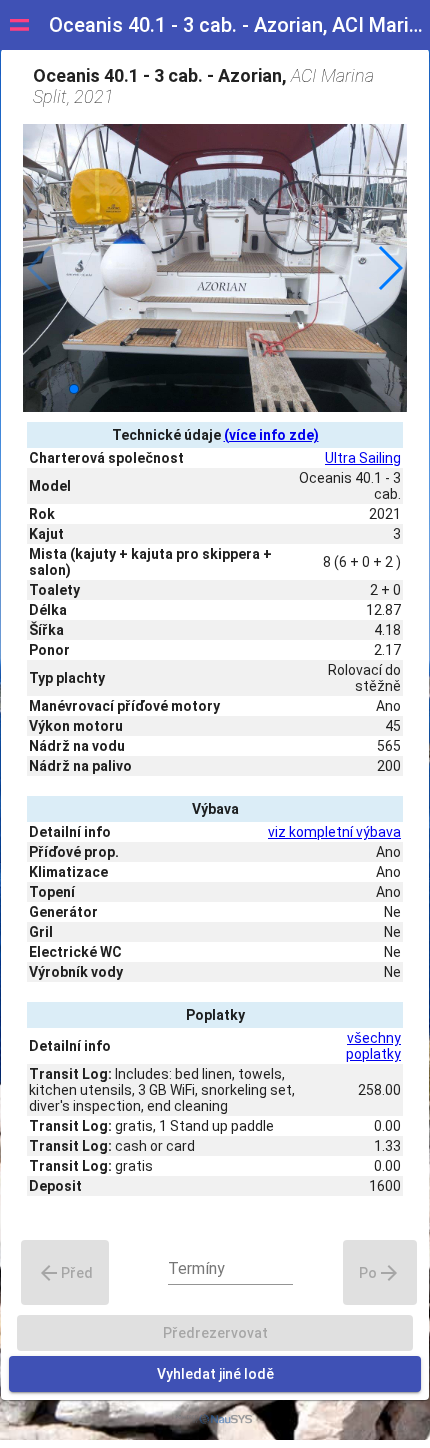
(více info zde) (271, 435)
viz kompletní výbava (334, 832)
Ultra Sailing (363, 458)
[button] (389, 268)
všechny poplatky (373, 1046)
